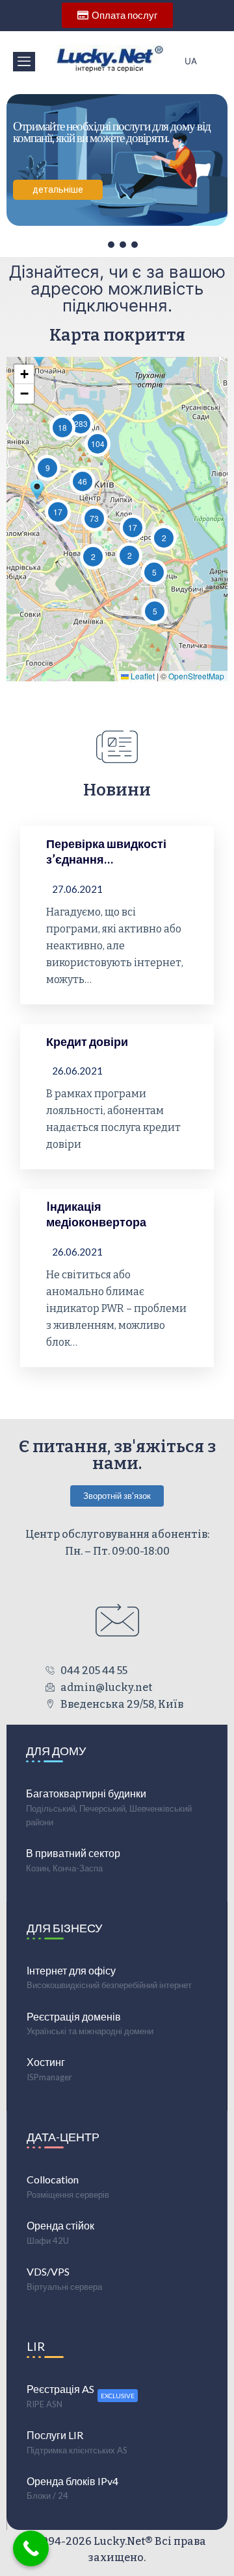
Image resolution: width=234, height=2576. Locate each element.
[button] (24, 62)
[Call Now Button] (31, 2548)
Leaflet (142, 676)
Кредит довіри (87, 1041)
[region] (117, 166)
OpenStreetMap (196, 676)
